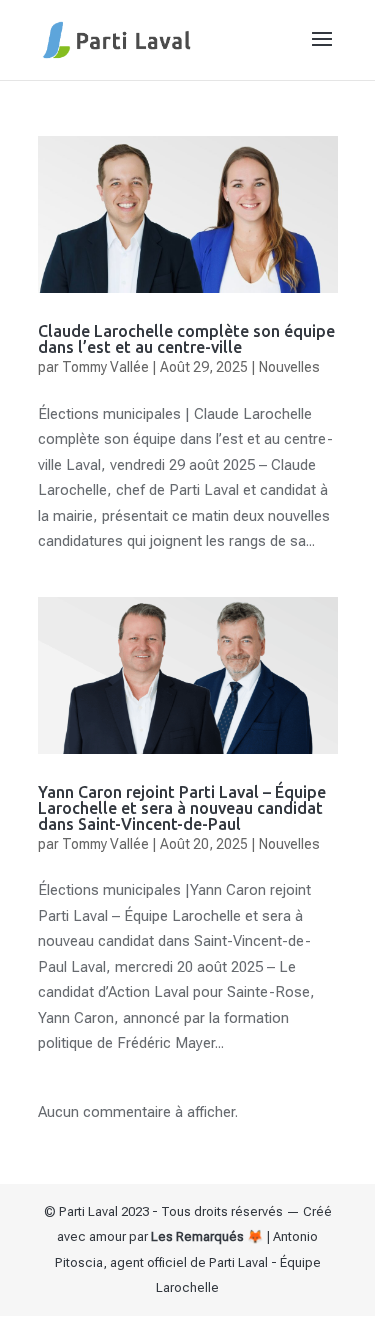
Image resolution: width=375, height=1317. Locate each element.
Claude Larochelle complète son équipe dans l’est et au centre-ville (186, 339)
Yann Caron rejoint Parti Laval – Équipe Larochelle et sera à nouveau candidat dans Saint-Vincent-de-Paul (182, 808)
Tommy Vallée (105, 367)
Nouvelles (289, 367)
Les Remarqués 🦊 (207, 1236)
